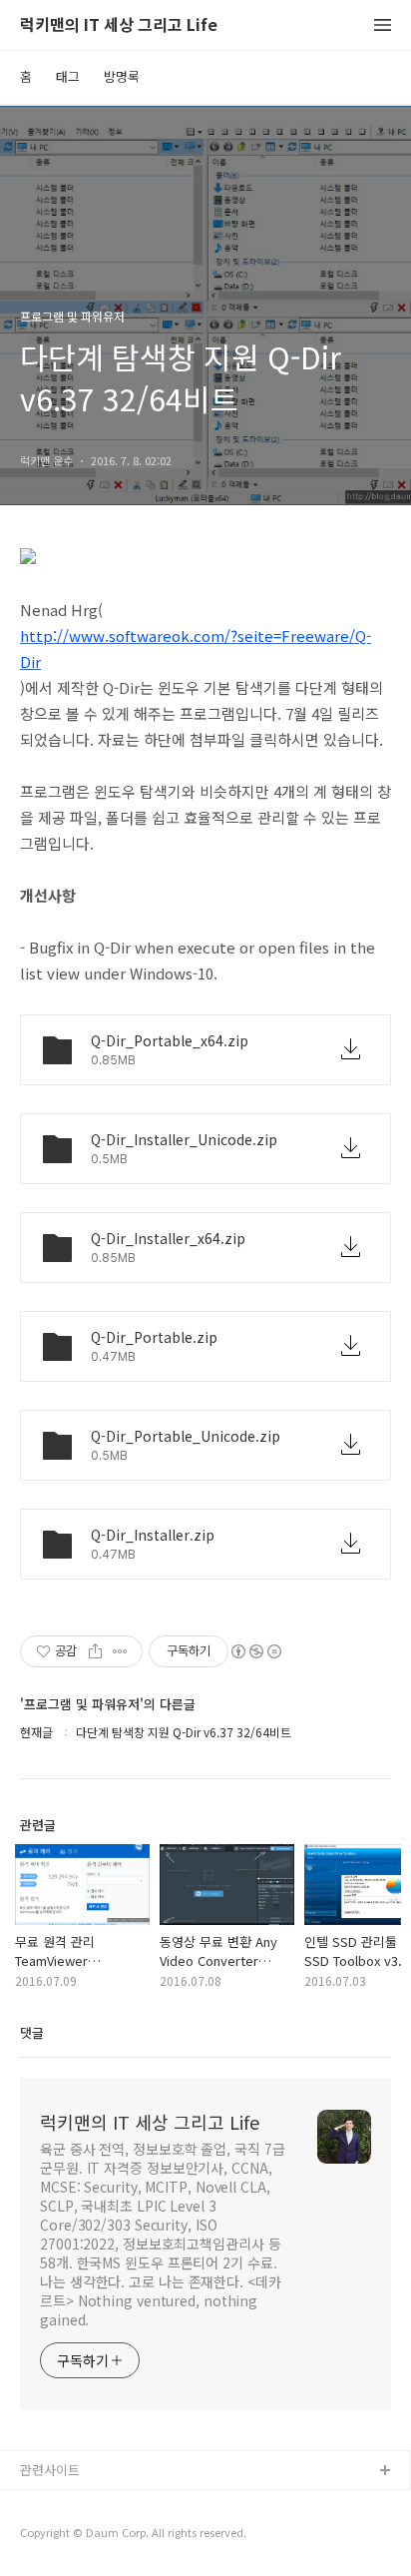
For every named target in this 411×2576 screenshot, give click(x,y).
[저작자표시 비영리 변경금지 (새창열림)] (255, 1651)
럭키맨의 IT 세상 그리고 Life (119, 25)
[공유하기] (95, 1651)
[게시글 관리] (120, 1651)
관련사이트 (50, 2470)
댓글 (32, 2032)
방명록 (122, 76)
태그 (68, 76)
